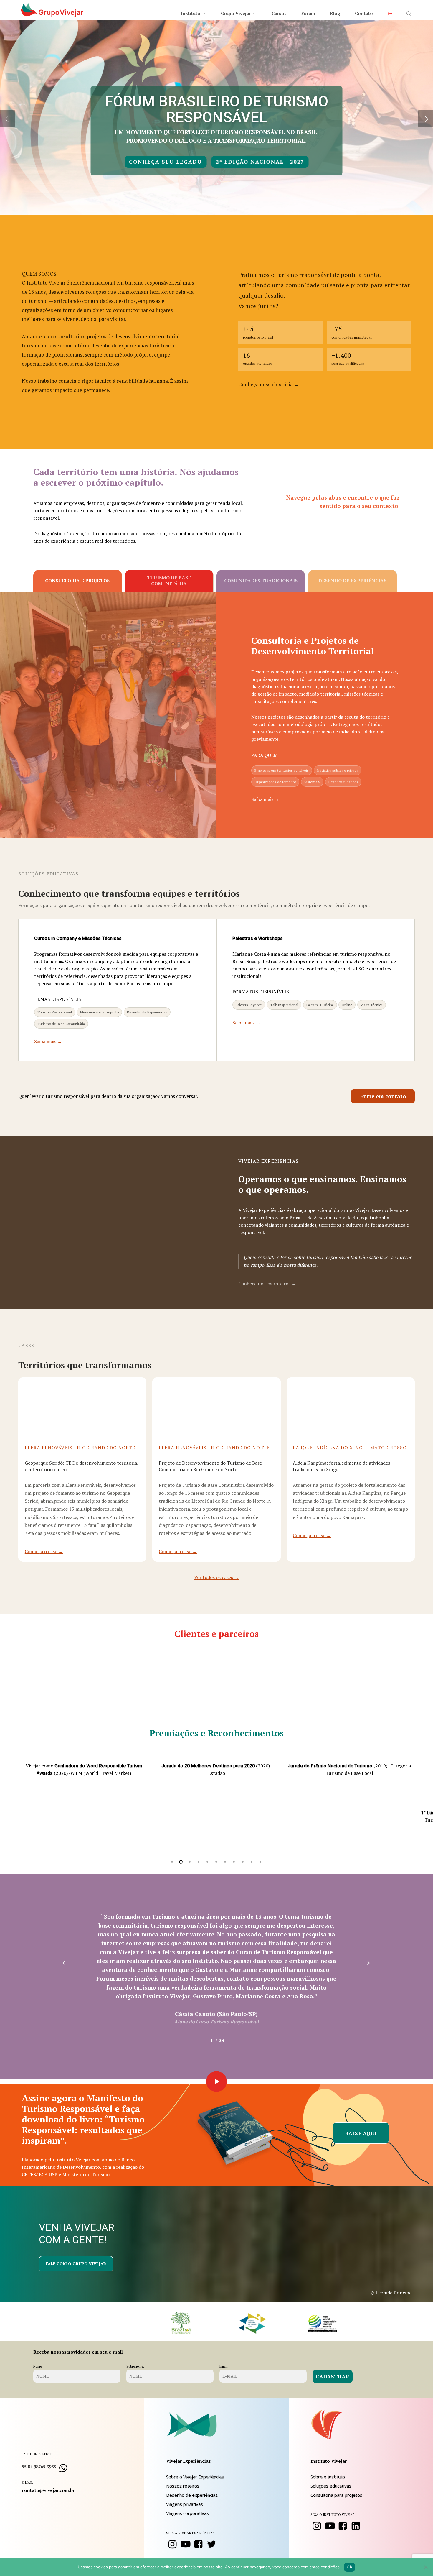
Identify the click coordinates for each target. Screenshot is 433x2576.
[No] (426, 2567)
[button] (383, 1096)
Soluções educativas (331, 2486)
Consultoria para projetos (336, 2495)
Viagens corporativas (187, 2513)
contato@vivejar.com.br (48, 2490)
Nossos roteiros (183, 2486)
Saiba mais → (265, 799)
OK (349, 2567)
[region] (217, 1796)
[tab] (78, 581)
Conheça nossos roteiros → (267, 1284)
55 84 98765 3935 (39, 2467)
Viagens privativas (185, 2504)
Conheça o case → (44, 1551)
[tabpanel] (216, 715)
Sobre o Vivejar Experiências (195, 2477)
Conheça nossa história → (269, 384)
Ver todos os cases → (216, 1577)
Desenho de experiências (192, 2495)
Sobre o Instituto (328, 2477)
